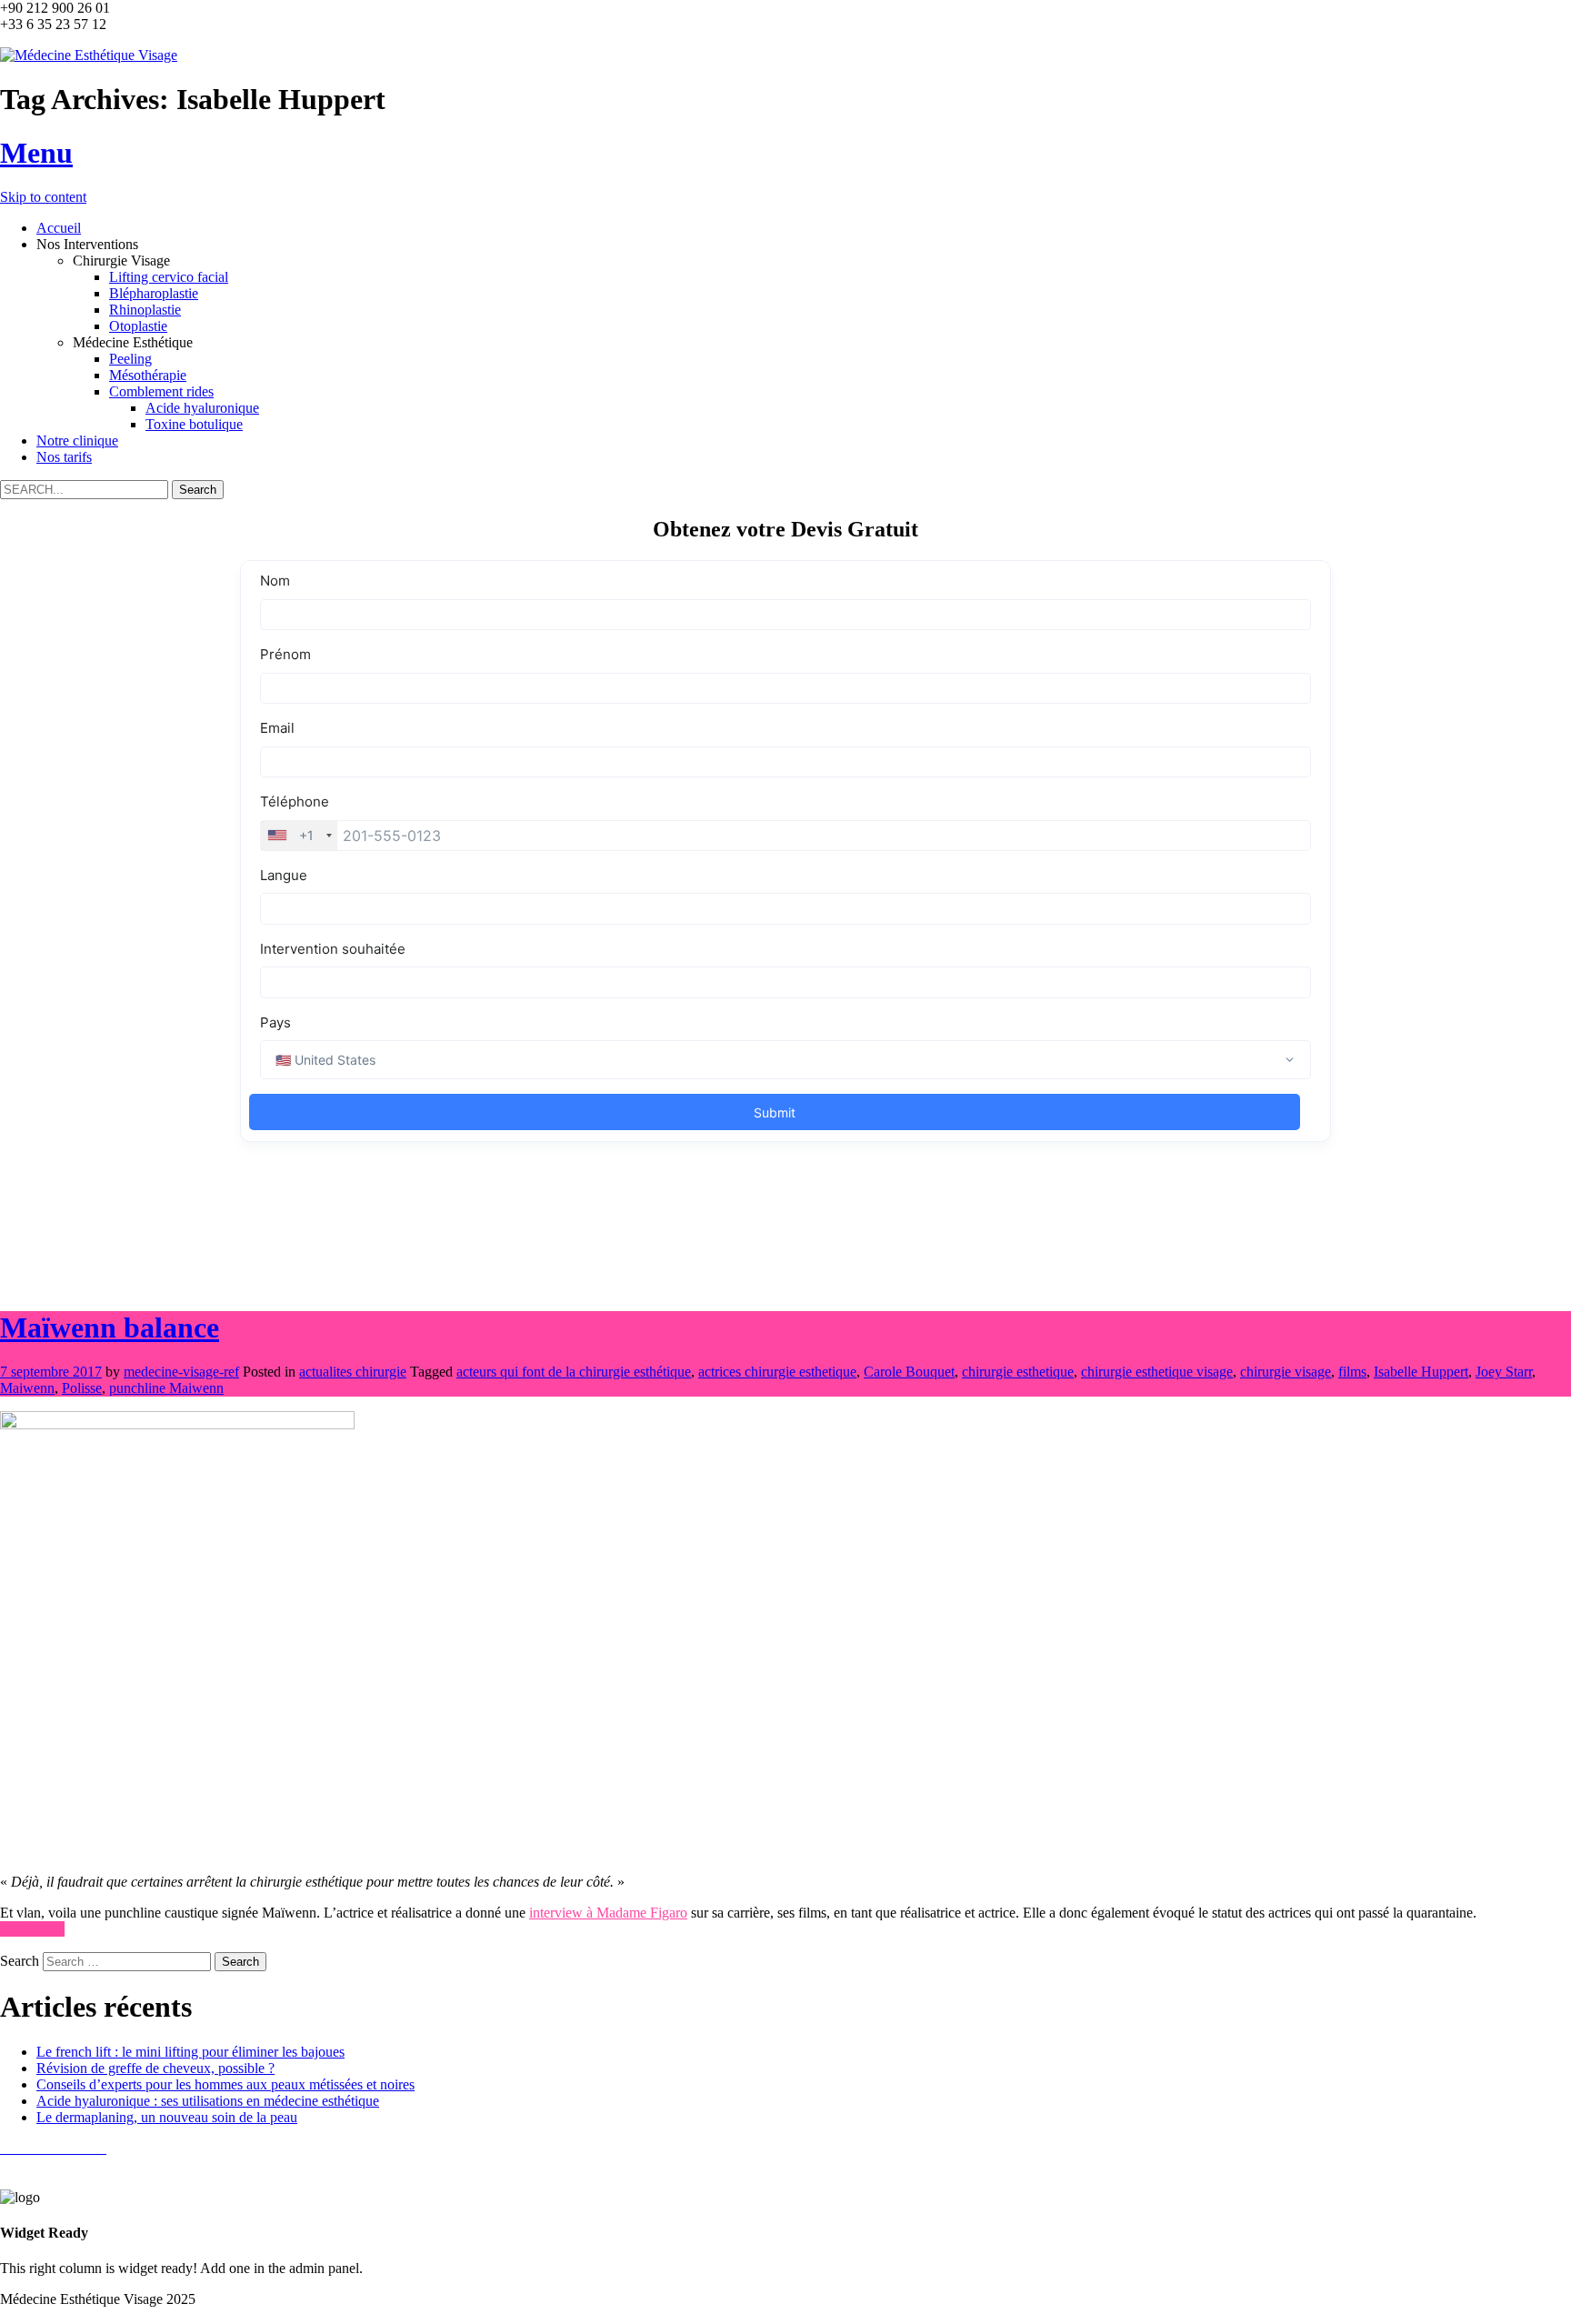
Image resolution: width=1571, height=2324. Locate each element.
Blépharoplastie (154, 293)
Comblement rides (161, 391)
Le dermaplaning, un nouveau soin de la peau (167, 2117)
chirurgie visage (1286, 1372)
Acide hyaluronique (202, 408)
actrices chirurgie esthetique (777, 1372)
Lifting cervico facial (169, 277)
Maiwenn (27, 1388)
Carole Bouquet (909, 1372)
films (1352, 1372)
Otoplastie (138, 326)
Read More (32, 1929)
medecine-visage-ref (181, 1372)
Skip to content (43, 197)
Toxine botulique (194, 424)
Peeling (130, 359)
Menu (36, 153)
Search (20, 1961)
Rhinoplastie (145, 310)
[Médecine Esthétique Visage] (89, 55)
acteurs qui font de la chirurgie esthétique (574, 1372)
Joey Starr (1504, 1372)
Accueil (59, 228)
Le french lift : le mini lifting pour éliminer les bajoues (190, 2052)
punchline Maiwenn (166, 1388)
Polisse (82, 1388)
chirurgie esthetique (1018, 1372)
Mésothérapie (148, 375)
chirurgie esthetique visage (1157, 1372)
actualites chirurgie (353, 1372)
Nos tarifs (64, 457)
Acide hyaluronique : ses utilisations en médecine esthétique (208, 2101)
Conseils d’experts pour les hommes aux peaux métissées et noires (225, 2084)
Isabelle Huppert (1421, 1372)
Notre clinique (77, 441)
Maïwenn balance (110, 1327)
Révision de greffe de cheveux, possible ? (155, 2068)
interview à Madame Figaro (608, 1913)
